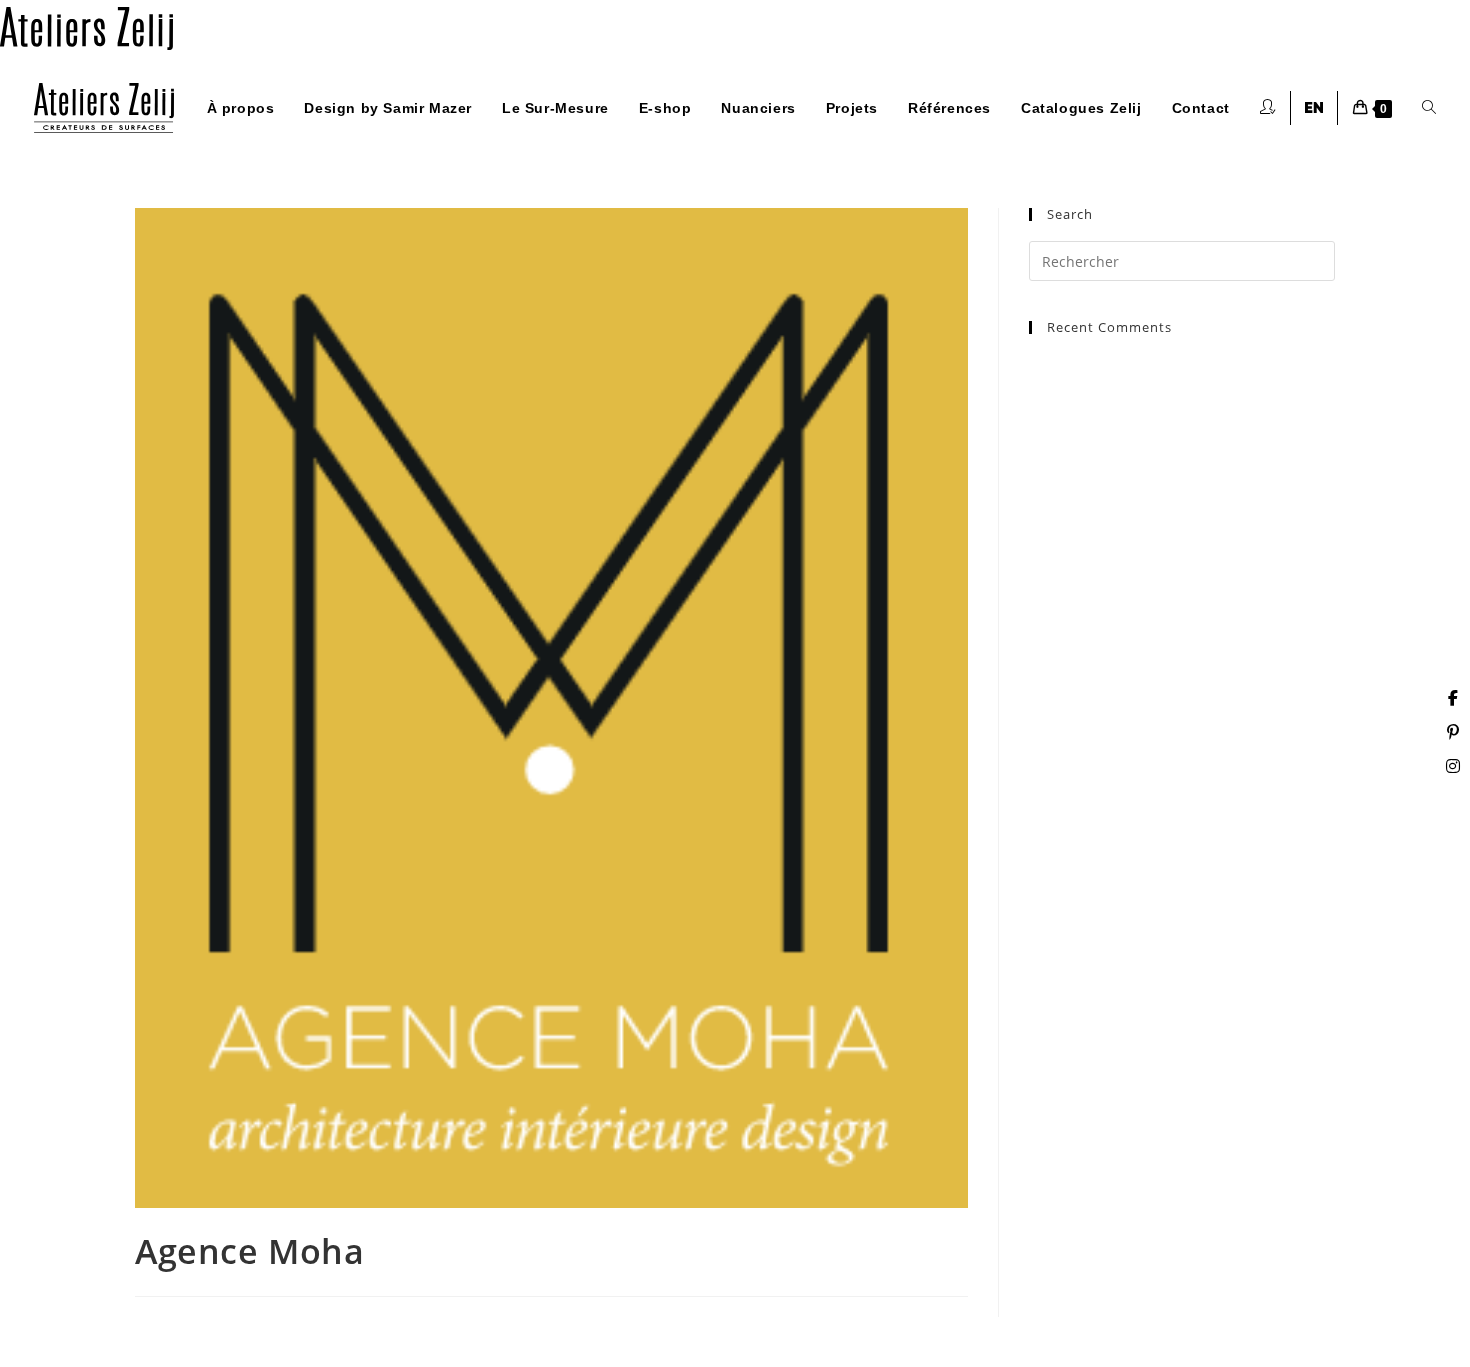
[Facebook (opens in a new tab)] (1453, 698)
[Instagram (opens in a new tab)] (1453, 766)
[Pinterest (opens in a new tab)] (1453, 732)
